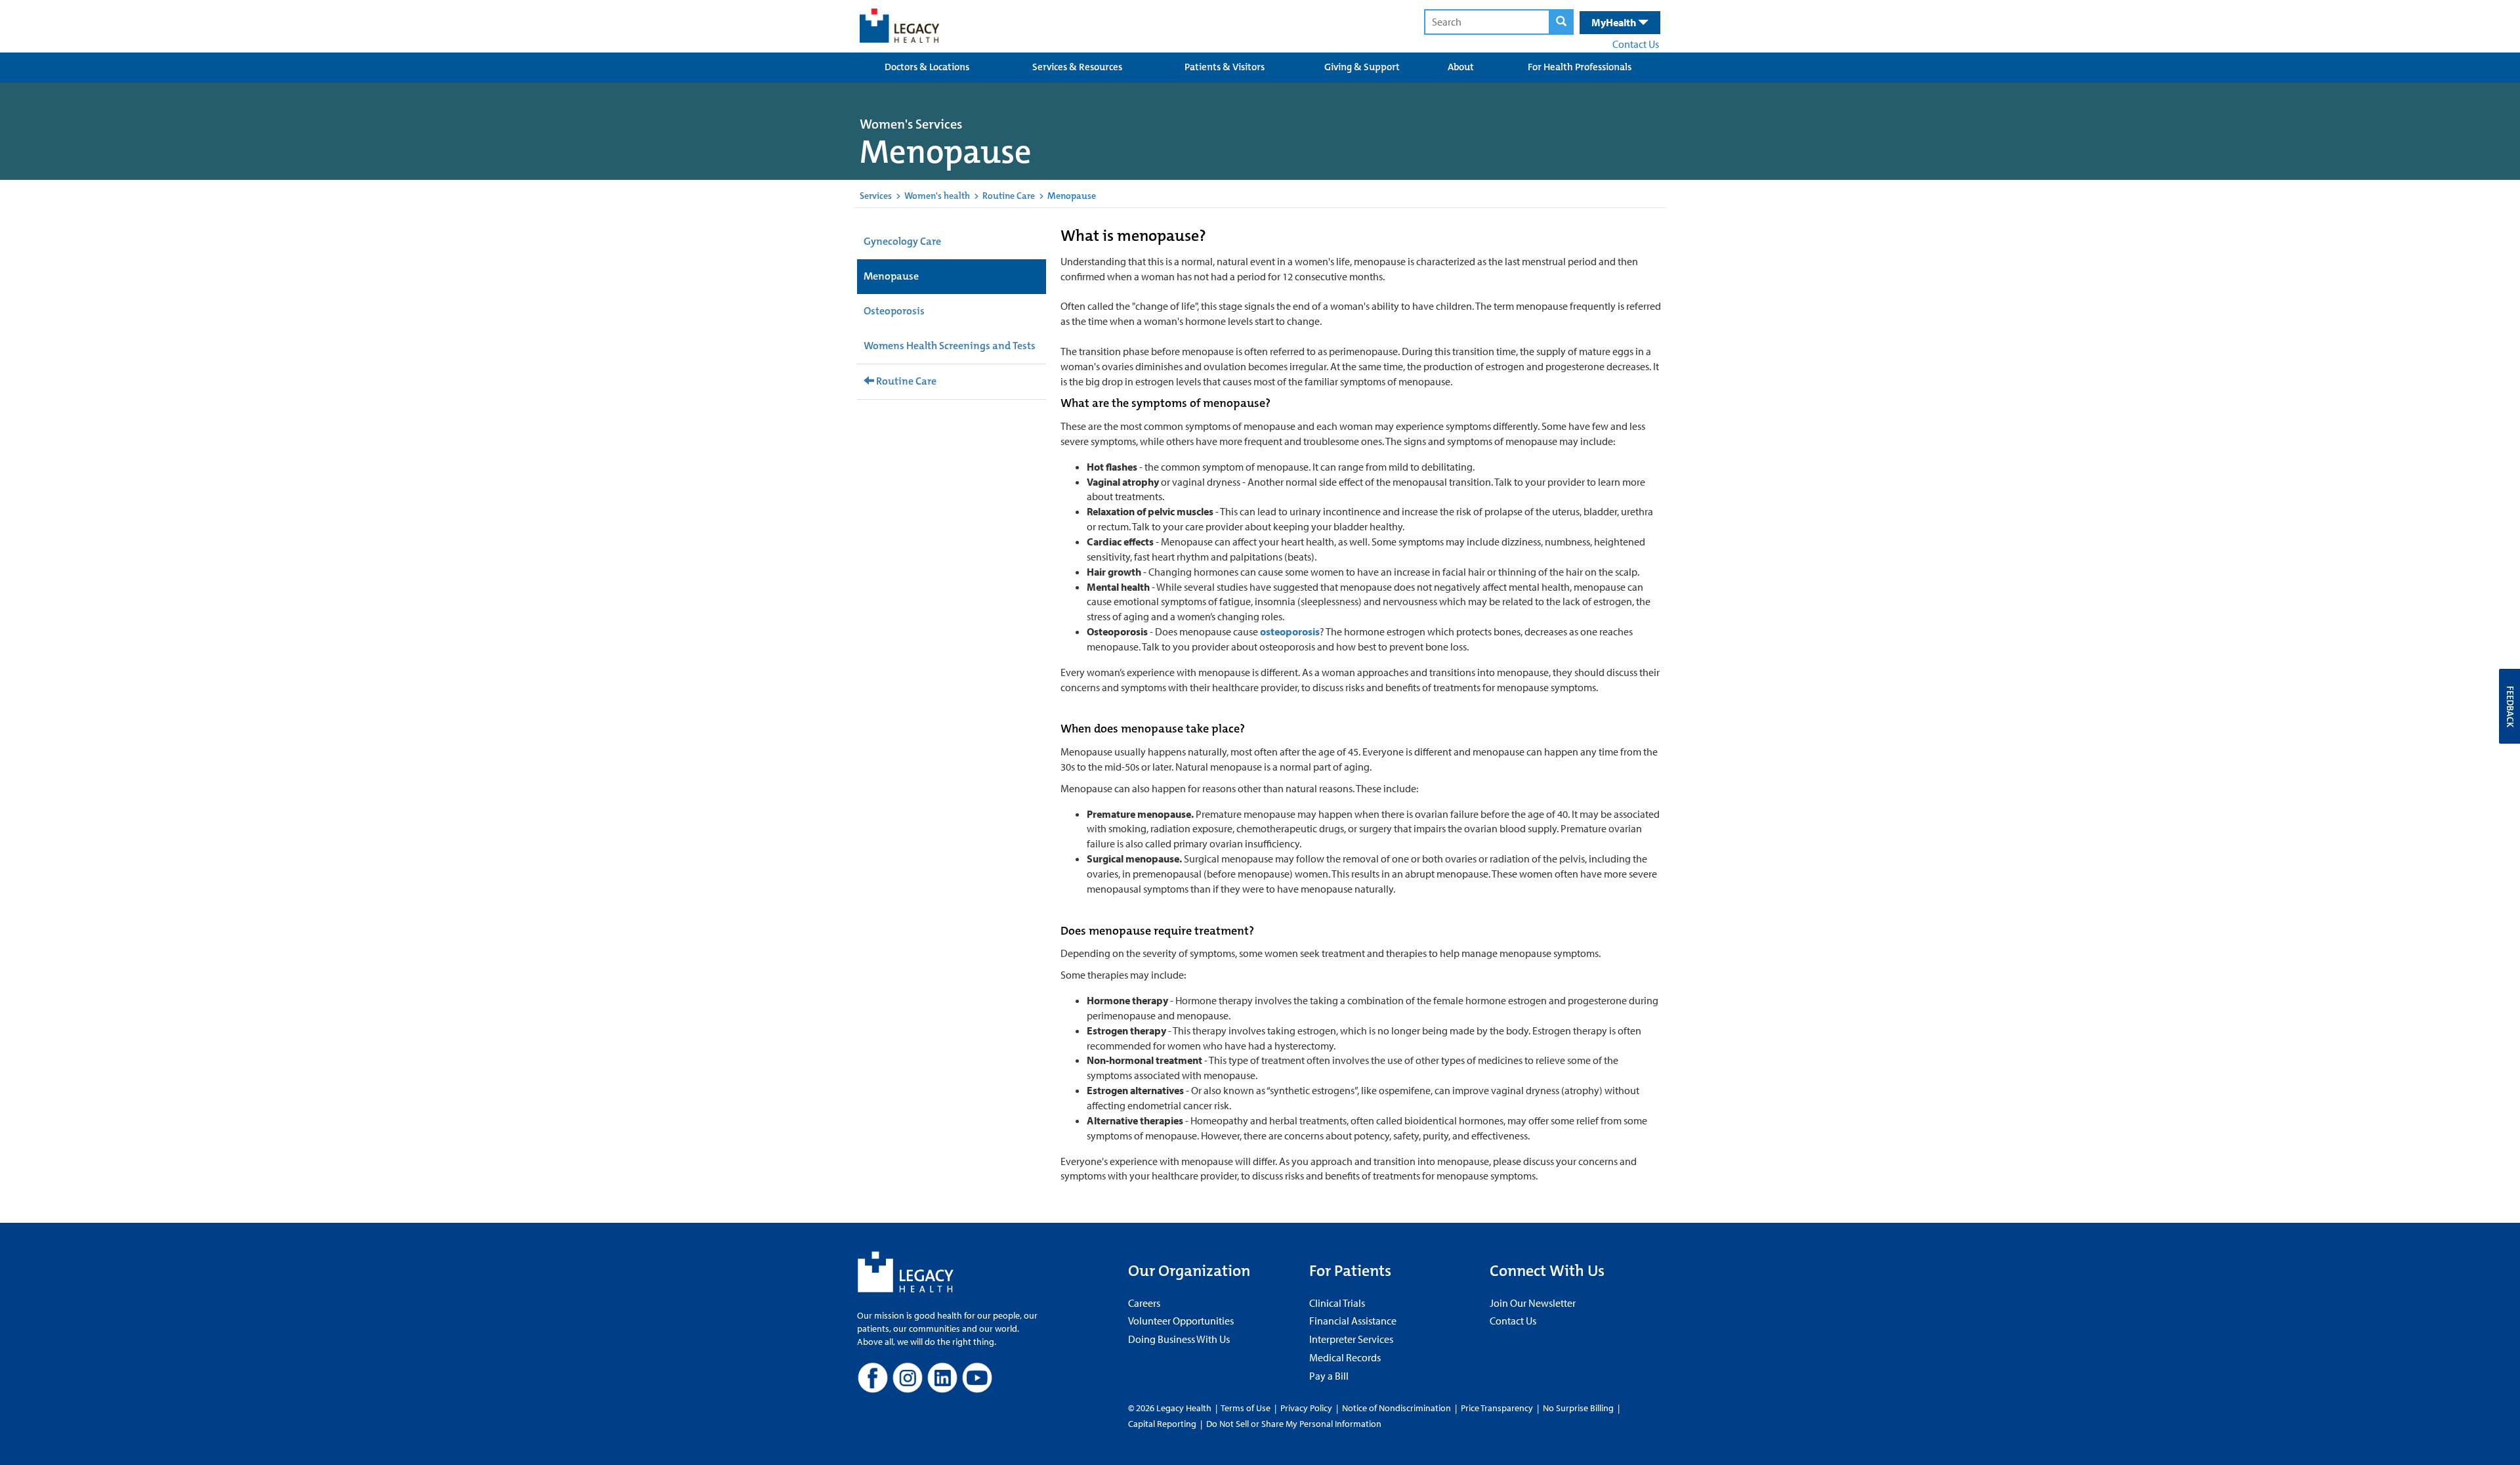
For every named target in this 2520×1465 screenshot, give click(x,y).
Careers (1144, 1303)
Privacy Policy (1306, 1408)
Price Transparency (1497, 1408)
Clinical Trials (1337, 1303)
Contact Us (1636, 44)
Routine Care (1009, 196)
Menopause (891, 276)
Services (876, 196)
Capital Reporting (1162, 1424)
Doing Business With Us (1179, 1339)
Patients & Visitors (1225, 67)
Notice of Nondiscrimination (1396, 1408)
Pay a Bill (1329, 1376)
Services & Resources (1077, 67)
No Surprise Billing (1578, 1408)
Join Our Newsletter (1533, 1303)
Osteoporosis (894, 311)
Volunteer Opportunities (1181, 1321)
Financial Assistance (1353, 1321)
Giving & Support (1362, 67)
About (1461, 67)
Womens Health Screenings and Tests (950, 346)
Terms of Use (1247, 1408)
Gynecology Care (902, 241)
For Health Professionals (1580, 67)
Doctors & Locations (927, 67)
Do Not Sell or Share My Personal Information (1294, 1424)
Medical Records (1345, 1357)
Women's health (937, 196)
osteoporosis (1290, 631)
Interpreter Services (1351, 1339)
